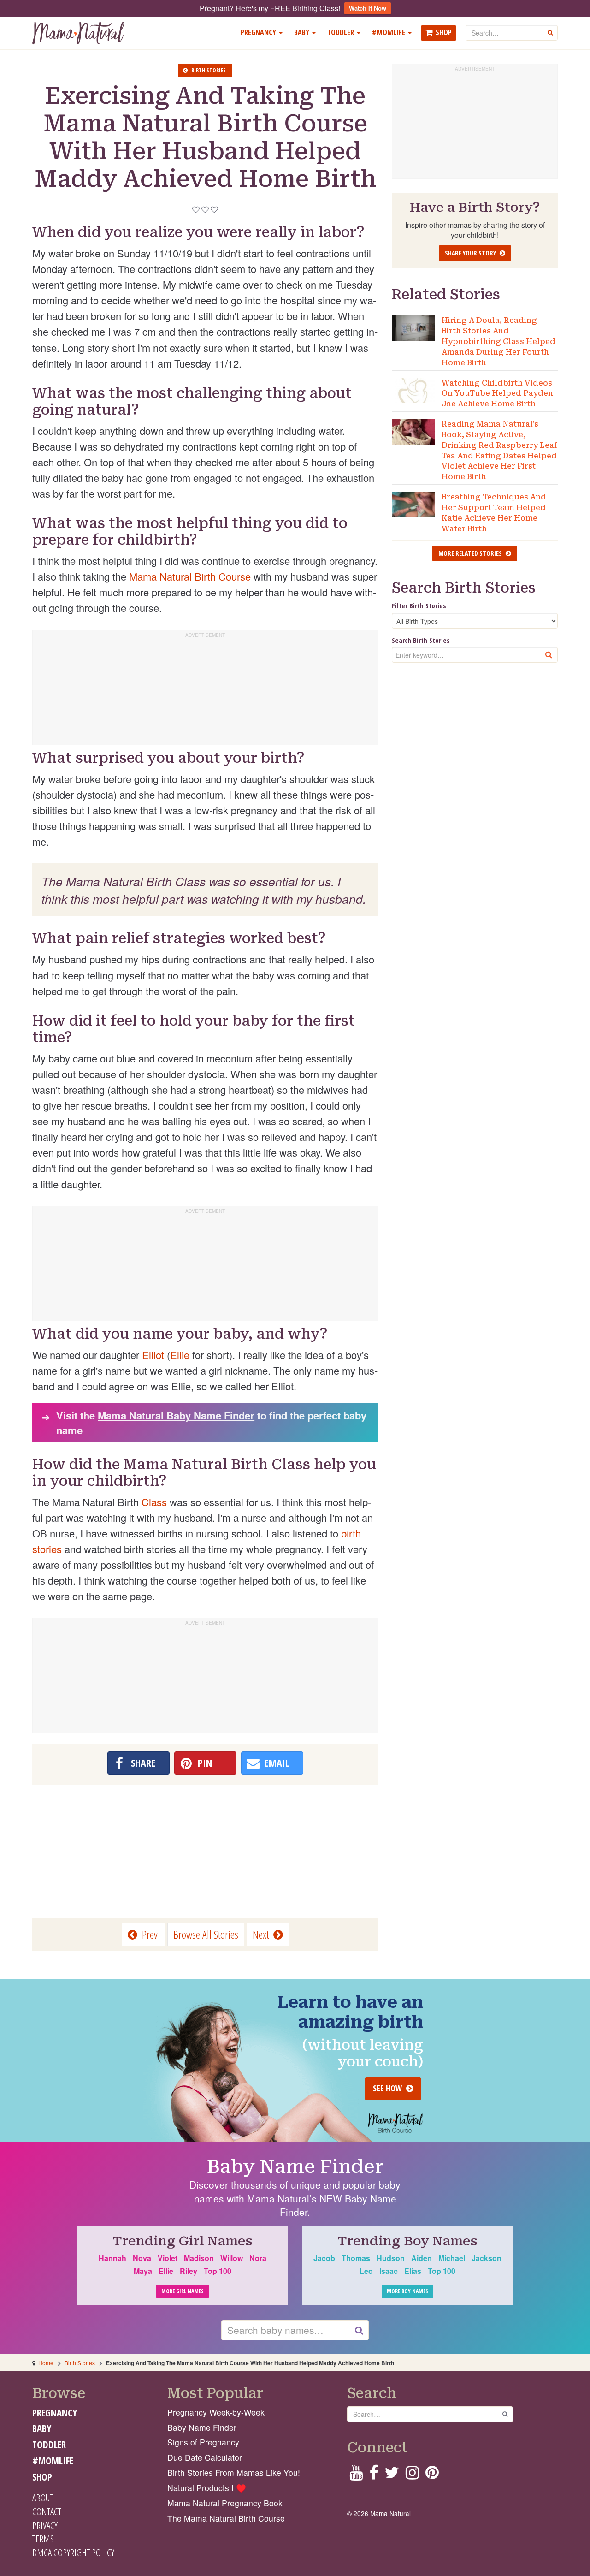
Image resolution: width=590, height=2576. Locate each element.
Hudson (391, 2258)
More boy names (407, 2291)
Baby (303, 32)
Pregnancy (259, 32)
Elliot (153, 1355)
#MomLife (389, 32)
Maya (143, 2271)
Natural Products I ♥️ (207, 2488)
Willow (232, 2258)
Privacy (45, 2525)
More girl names (183, 2291)
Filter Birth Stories (419, 605)
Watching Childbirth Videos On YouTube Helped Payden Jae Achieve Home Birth (497, 394)
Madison (199, 2258)
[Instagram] (412, 2475)
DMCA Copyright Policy (73, 2552)
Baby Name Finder (295, 2167)
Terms (43, 2539)
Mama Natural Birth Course (190, 576)
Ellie (180, 1355)
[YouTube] (356, 2475)
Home (46, 2363)
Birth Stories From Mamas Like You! (234, 2472)
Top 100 (218, 2271)
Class (154, 1502)
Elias (413, 2271)
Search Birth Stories (421, 640)
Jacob (324, 2258)
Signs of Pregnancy (203, 2442)
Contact (47, 2511)
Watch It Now (368, 8)
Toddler (342, 32)
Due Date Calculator (205, 2457)
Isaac (389, 2271)
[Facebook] (374, 2475)
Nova (142, 2258)
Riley (189, 2271)
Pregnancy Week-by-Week (216, 2412)
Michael (452, 2258)
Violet (168, 2258)
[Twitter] (392, 2475)
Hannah (112, 2258)
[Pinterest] (432, 2475)
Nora (258, 2258)
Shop (444, 32)
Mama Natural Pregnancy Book (225, 2503)
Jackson (487, 2258)
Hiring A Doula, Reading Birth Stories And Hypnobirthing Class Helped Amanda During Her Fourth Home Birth (499, 341)
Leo (366, 2271)
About (43, 2498)
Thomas (356, 2258)
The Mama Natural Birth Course (226, 2518)
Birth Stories (80, 2363)
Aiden (422, 2258)
